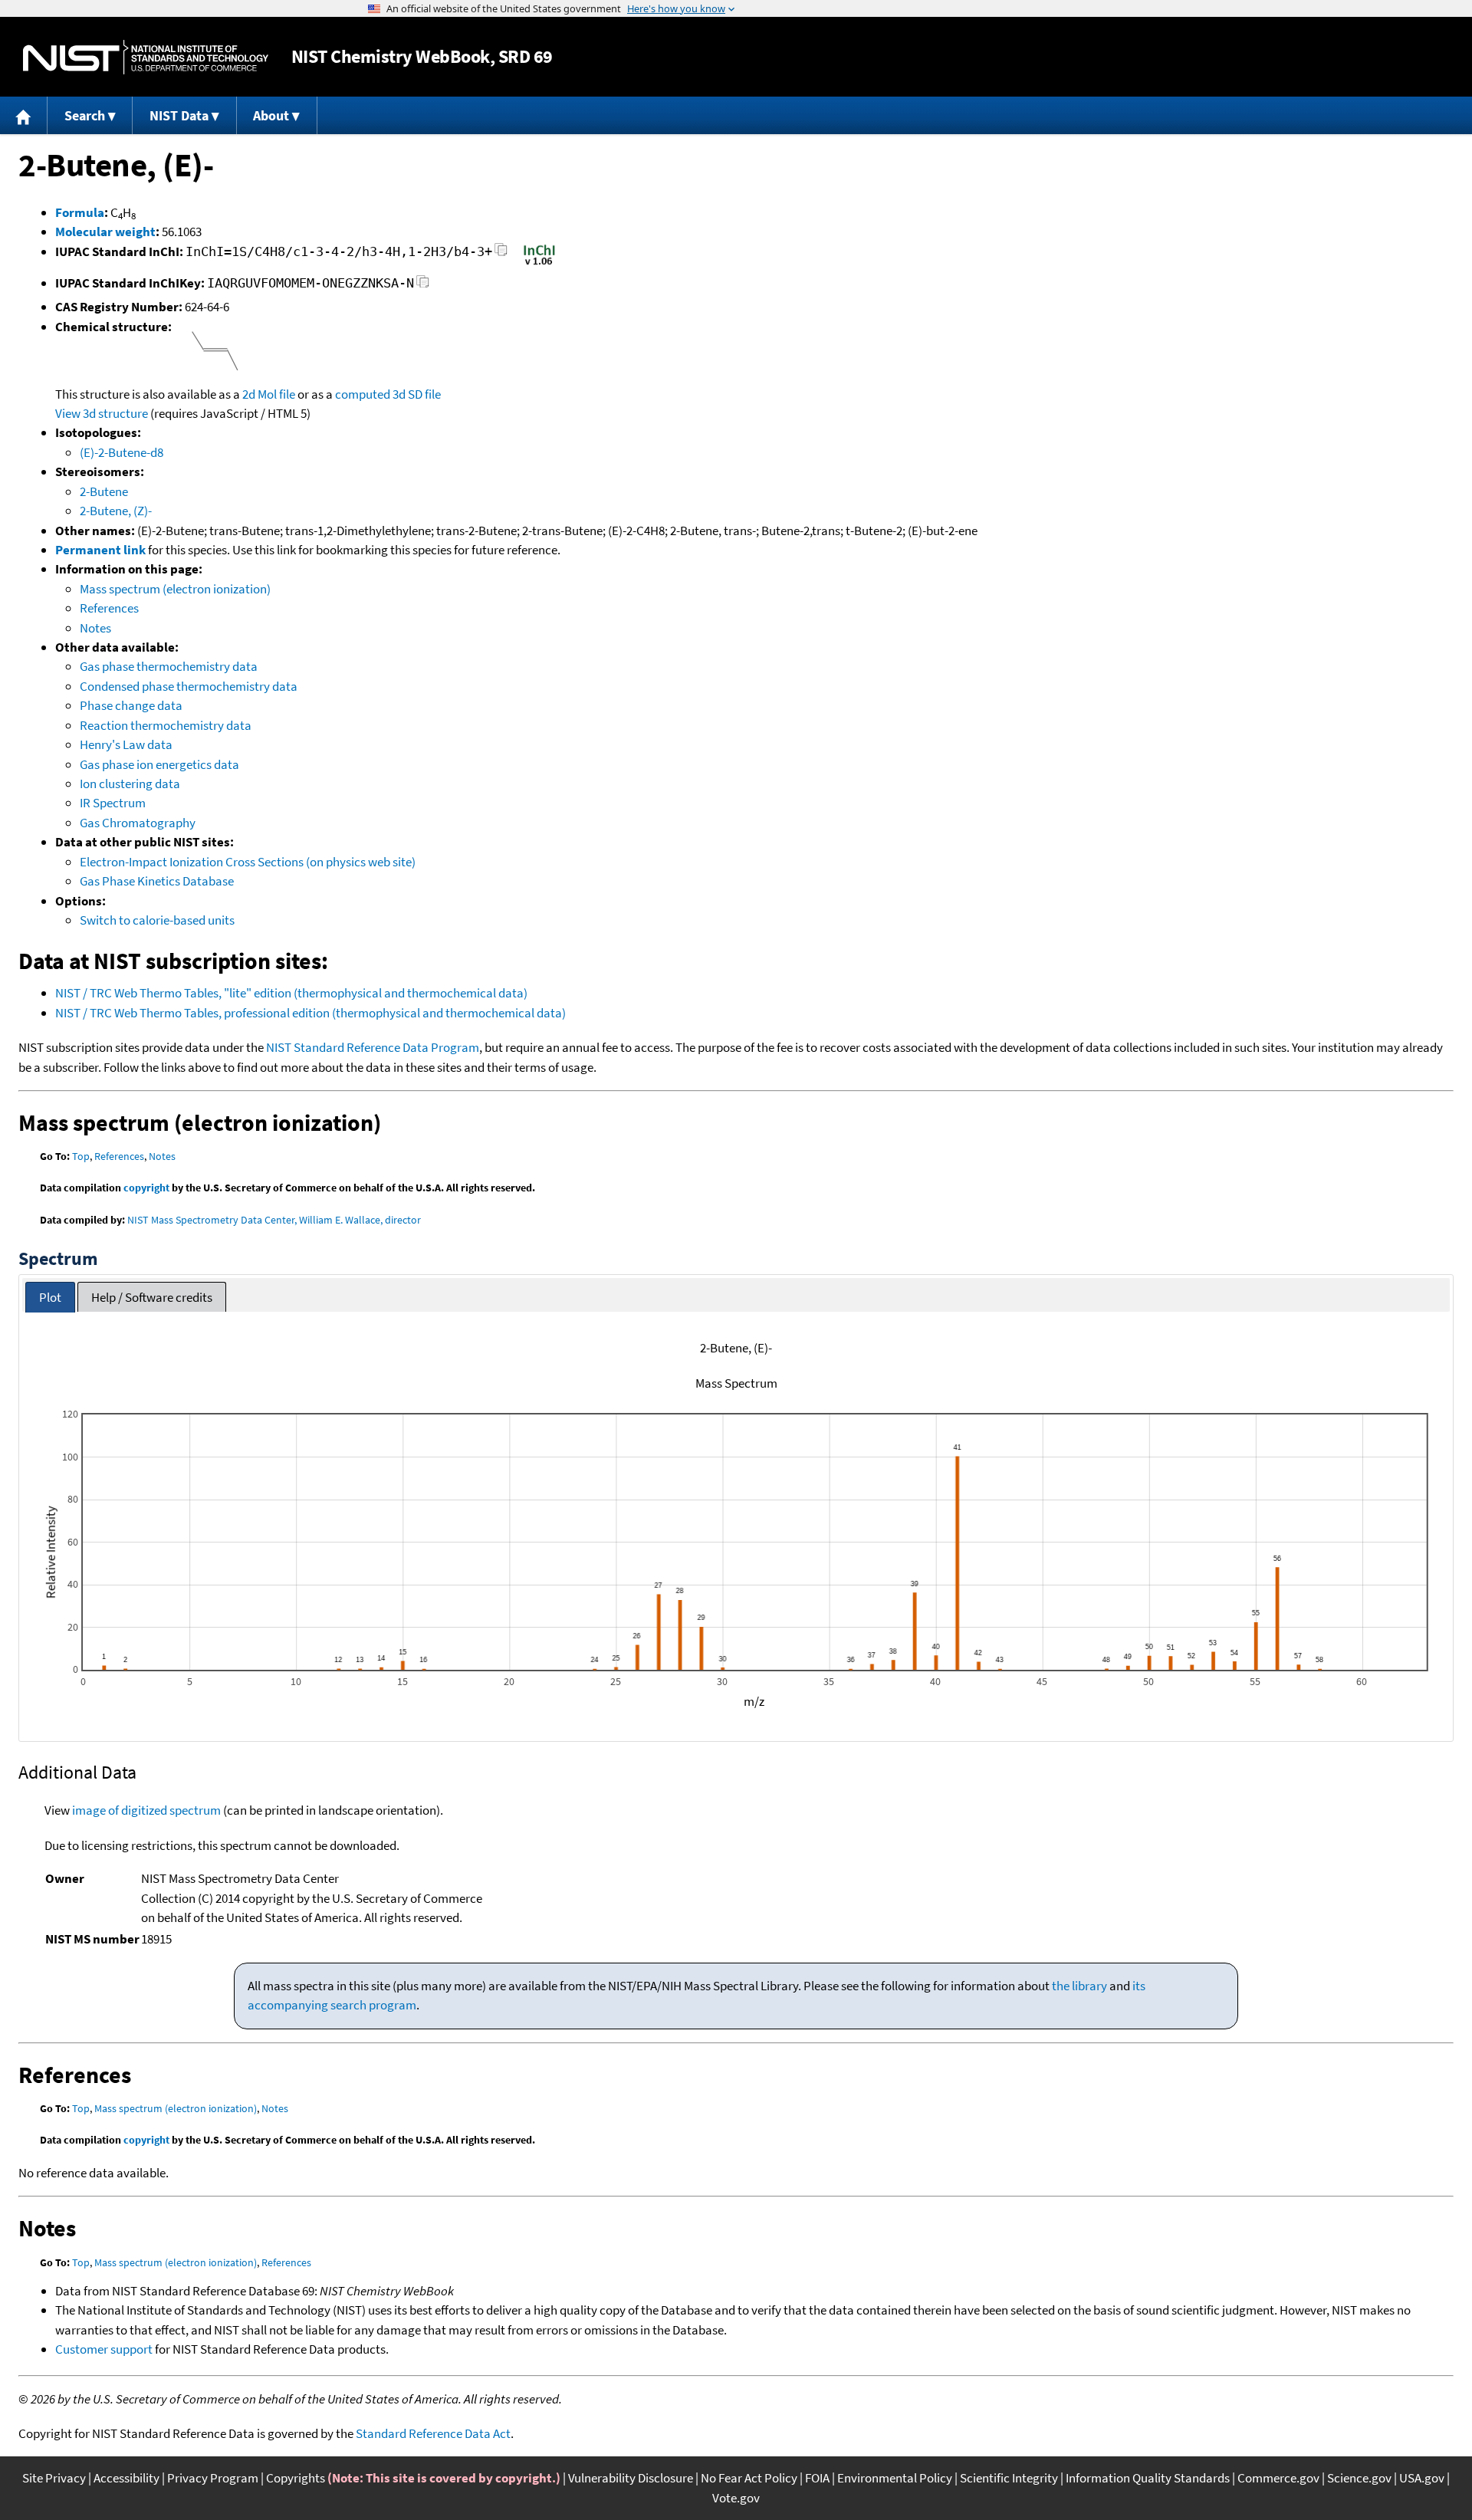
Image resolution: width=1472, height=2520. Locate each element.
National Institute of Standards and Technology (146, 57)
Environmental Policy (895, 2478)
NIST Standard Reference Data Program (373, 1047)
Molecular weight (105, 232)
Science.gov (1359, 2478)
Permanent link (100, 550)
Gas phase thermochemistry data (169, 666)
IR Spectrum (113, 803)
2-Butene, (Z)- (116, 511)
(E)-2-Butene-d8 (122, 452)
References (109, 608)
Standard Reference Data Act (433, 2433)
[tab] (50, 1298)
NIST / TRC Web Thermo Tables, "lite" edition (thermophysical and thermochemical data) (291, 993)
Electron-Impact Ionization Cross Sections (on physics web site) (248, 862)
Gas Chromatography (138, 823)
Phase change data (131, 705)
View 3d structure (102, 413)
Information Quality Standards (1148, 2478)
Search (85, 115)
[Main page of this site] (24, 115)
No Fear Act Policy (749, 2478)
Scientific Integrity (1009, 2478)
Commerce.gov (1278, 2478)
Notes (95, 628)
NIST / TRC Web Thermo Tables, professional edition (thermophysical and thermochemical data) (310, 1013)
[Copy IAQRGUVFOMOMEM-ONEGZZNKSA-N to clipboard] (423, 286)
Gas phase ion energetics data (159, 764)
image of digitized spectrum (146, 1810)
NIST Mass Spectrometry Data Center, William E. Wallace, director (274, 1220)
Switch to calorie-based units (157, 920)
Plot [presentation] (50, 1297)
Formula (80, 212)
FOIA (817, 2478)
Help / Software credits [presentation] (152, 1297)
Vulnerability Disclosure (631, 2478)
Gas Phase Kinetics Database (157, 881)
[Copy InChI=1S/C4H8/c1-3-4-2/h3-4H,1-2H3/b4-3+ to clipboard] (501, 254)
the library (1079, 1986)
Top (81, 1156)
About (271, 115)
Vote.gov (736, 2498)
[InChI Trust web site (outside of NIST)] (539, 264)
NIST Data (179, 115)
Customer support (104, 2349)
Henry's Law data (126, 744)
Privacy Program (213, 2478)
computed (363, 394)
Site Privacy (54, 2478)
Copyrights (296, 2478)
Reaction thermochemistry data (166, 725)
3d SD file (417, 394)
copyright (146, 1188)
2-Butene (104, 491)
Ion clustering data (130, 784)
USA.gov (1422, 2478)
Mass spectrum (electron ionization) (175, 589)
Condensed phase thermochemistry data (189, 686)
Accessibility (127, 2478)
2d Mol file (269, 394)
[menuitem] (24, 115)
